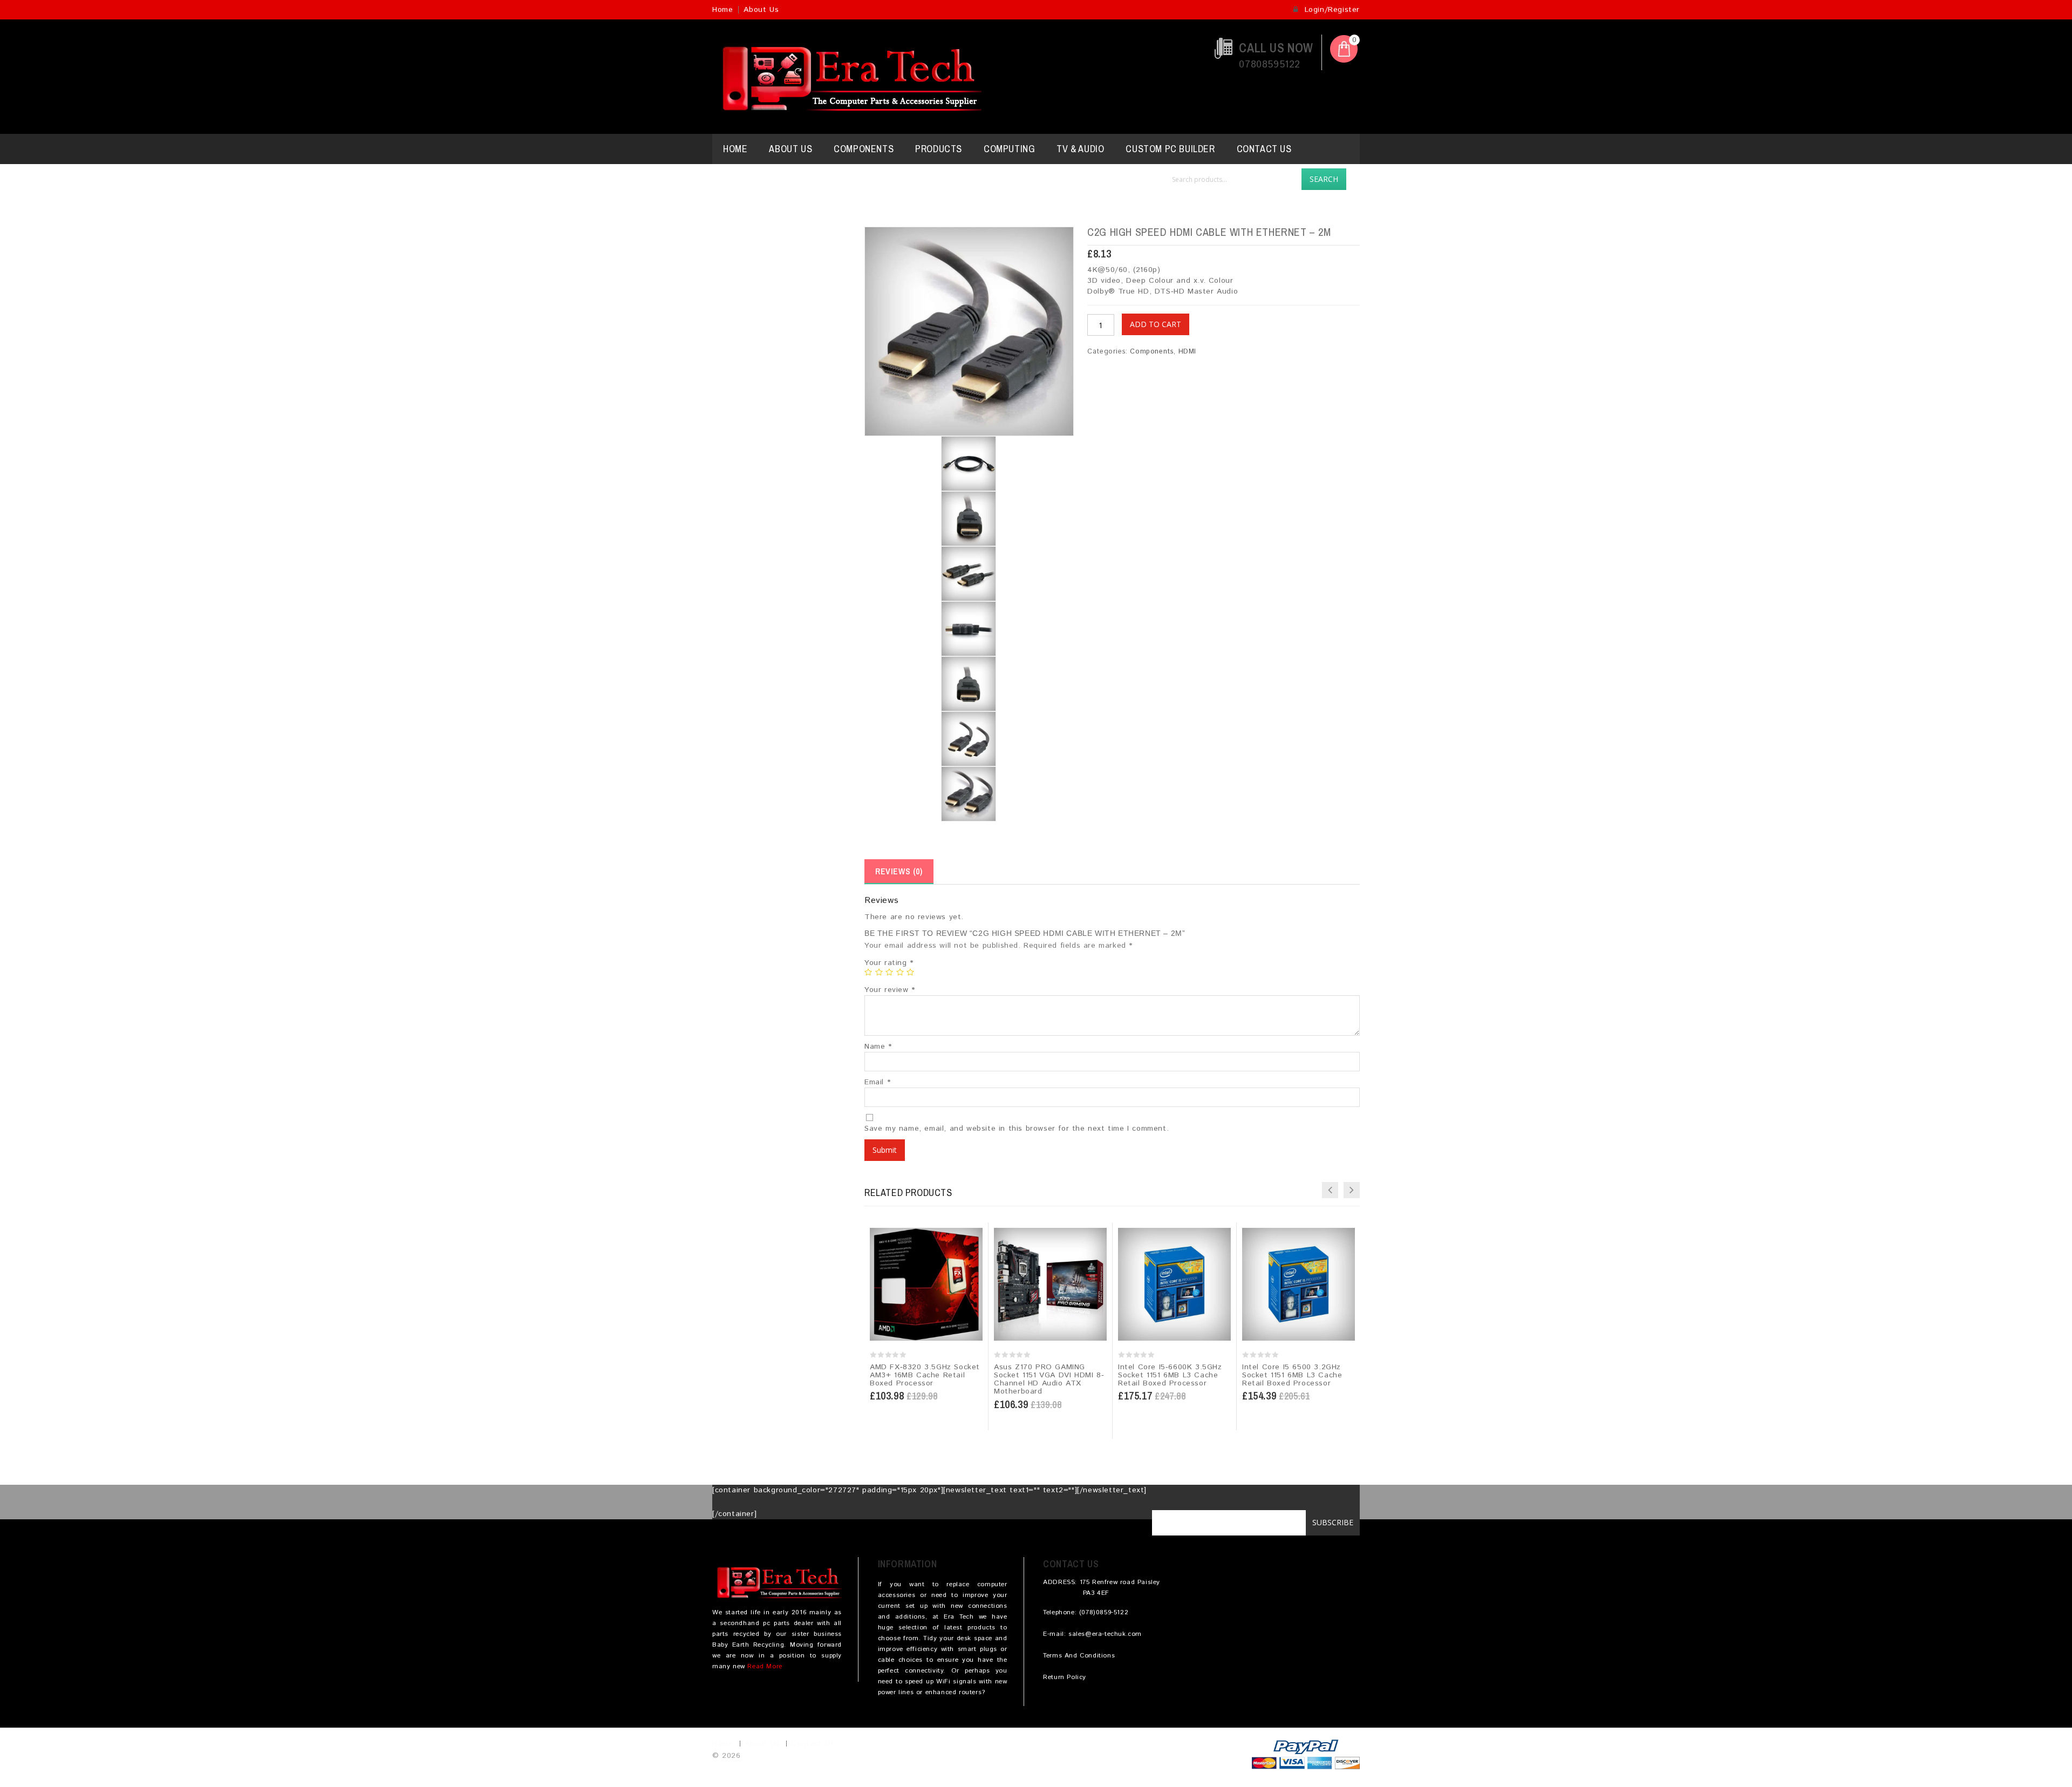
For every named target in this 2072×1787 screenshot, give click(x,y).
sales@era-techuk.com (1105, 1634)
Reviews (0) (899, 871)
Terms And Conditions (1079, 1656)
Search (1324, 179)
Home (723, 10)
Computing (1009, 149)
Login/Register (1331, 10)
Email (877, 1082)
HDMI (1187, 352)
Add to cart (1156, 324)
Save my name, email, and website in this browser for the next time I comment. (1017, 1129)
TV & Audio (1080, 149)
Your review (890, 990)
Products (939, 149)
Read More (765, 1666)
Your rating (889, 963)
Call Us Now (1276, 48)
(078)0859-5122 (1104, 1612)
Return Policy (1065, 1677)
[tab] (899, 872)
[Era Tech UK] (847, 77)
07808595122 (1270, 65)
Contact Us (1264, 149)
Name (878, 1047)
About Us (761, 10)
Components (864, 149)
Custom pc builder (1170, 149)
